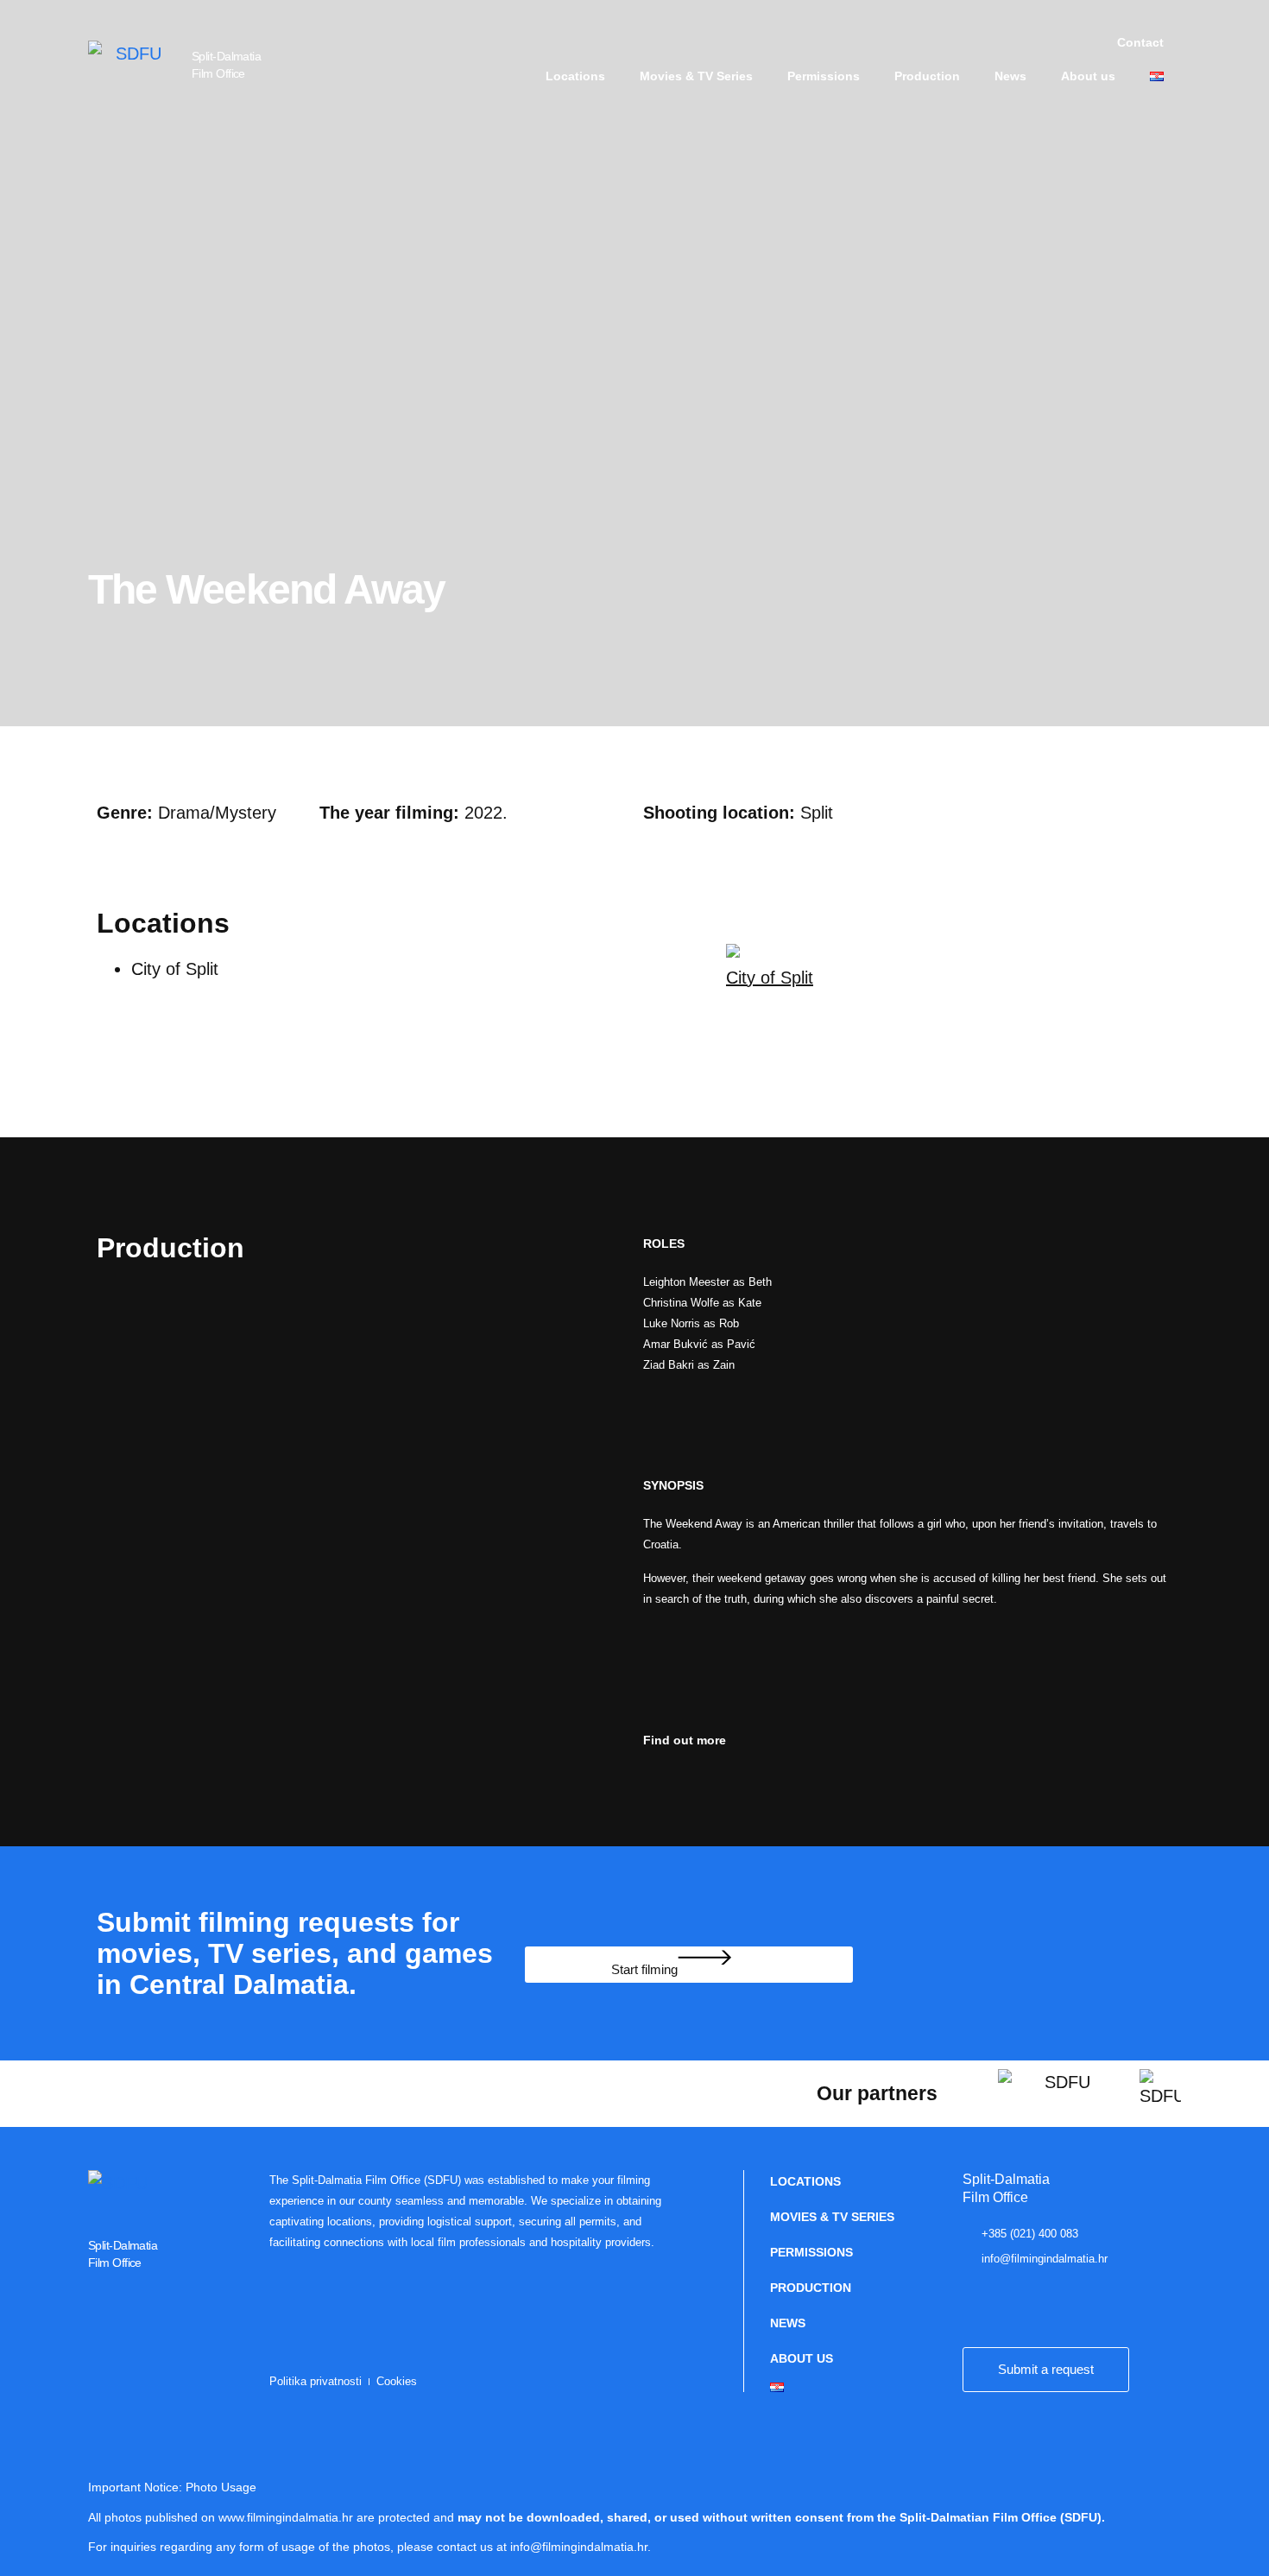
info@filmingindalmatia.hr (579, 2547)
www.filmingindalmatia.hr (286, 2517)
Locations (575, 76)
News (1010, 76)
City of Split (770, 978)
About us (1088, 76)
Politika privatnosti (316, 2381)
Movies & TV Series (696, 76)
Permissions (824, 76)
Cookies (397, 2381)
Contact (1140, 42)
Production (927, 76)
